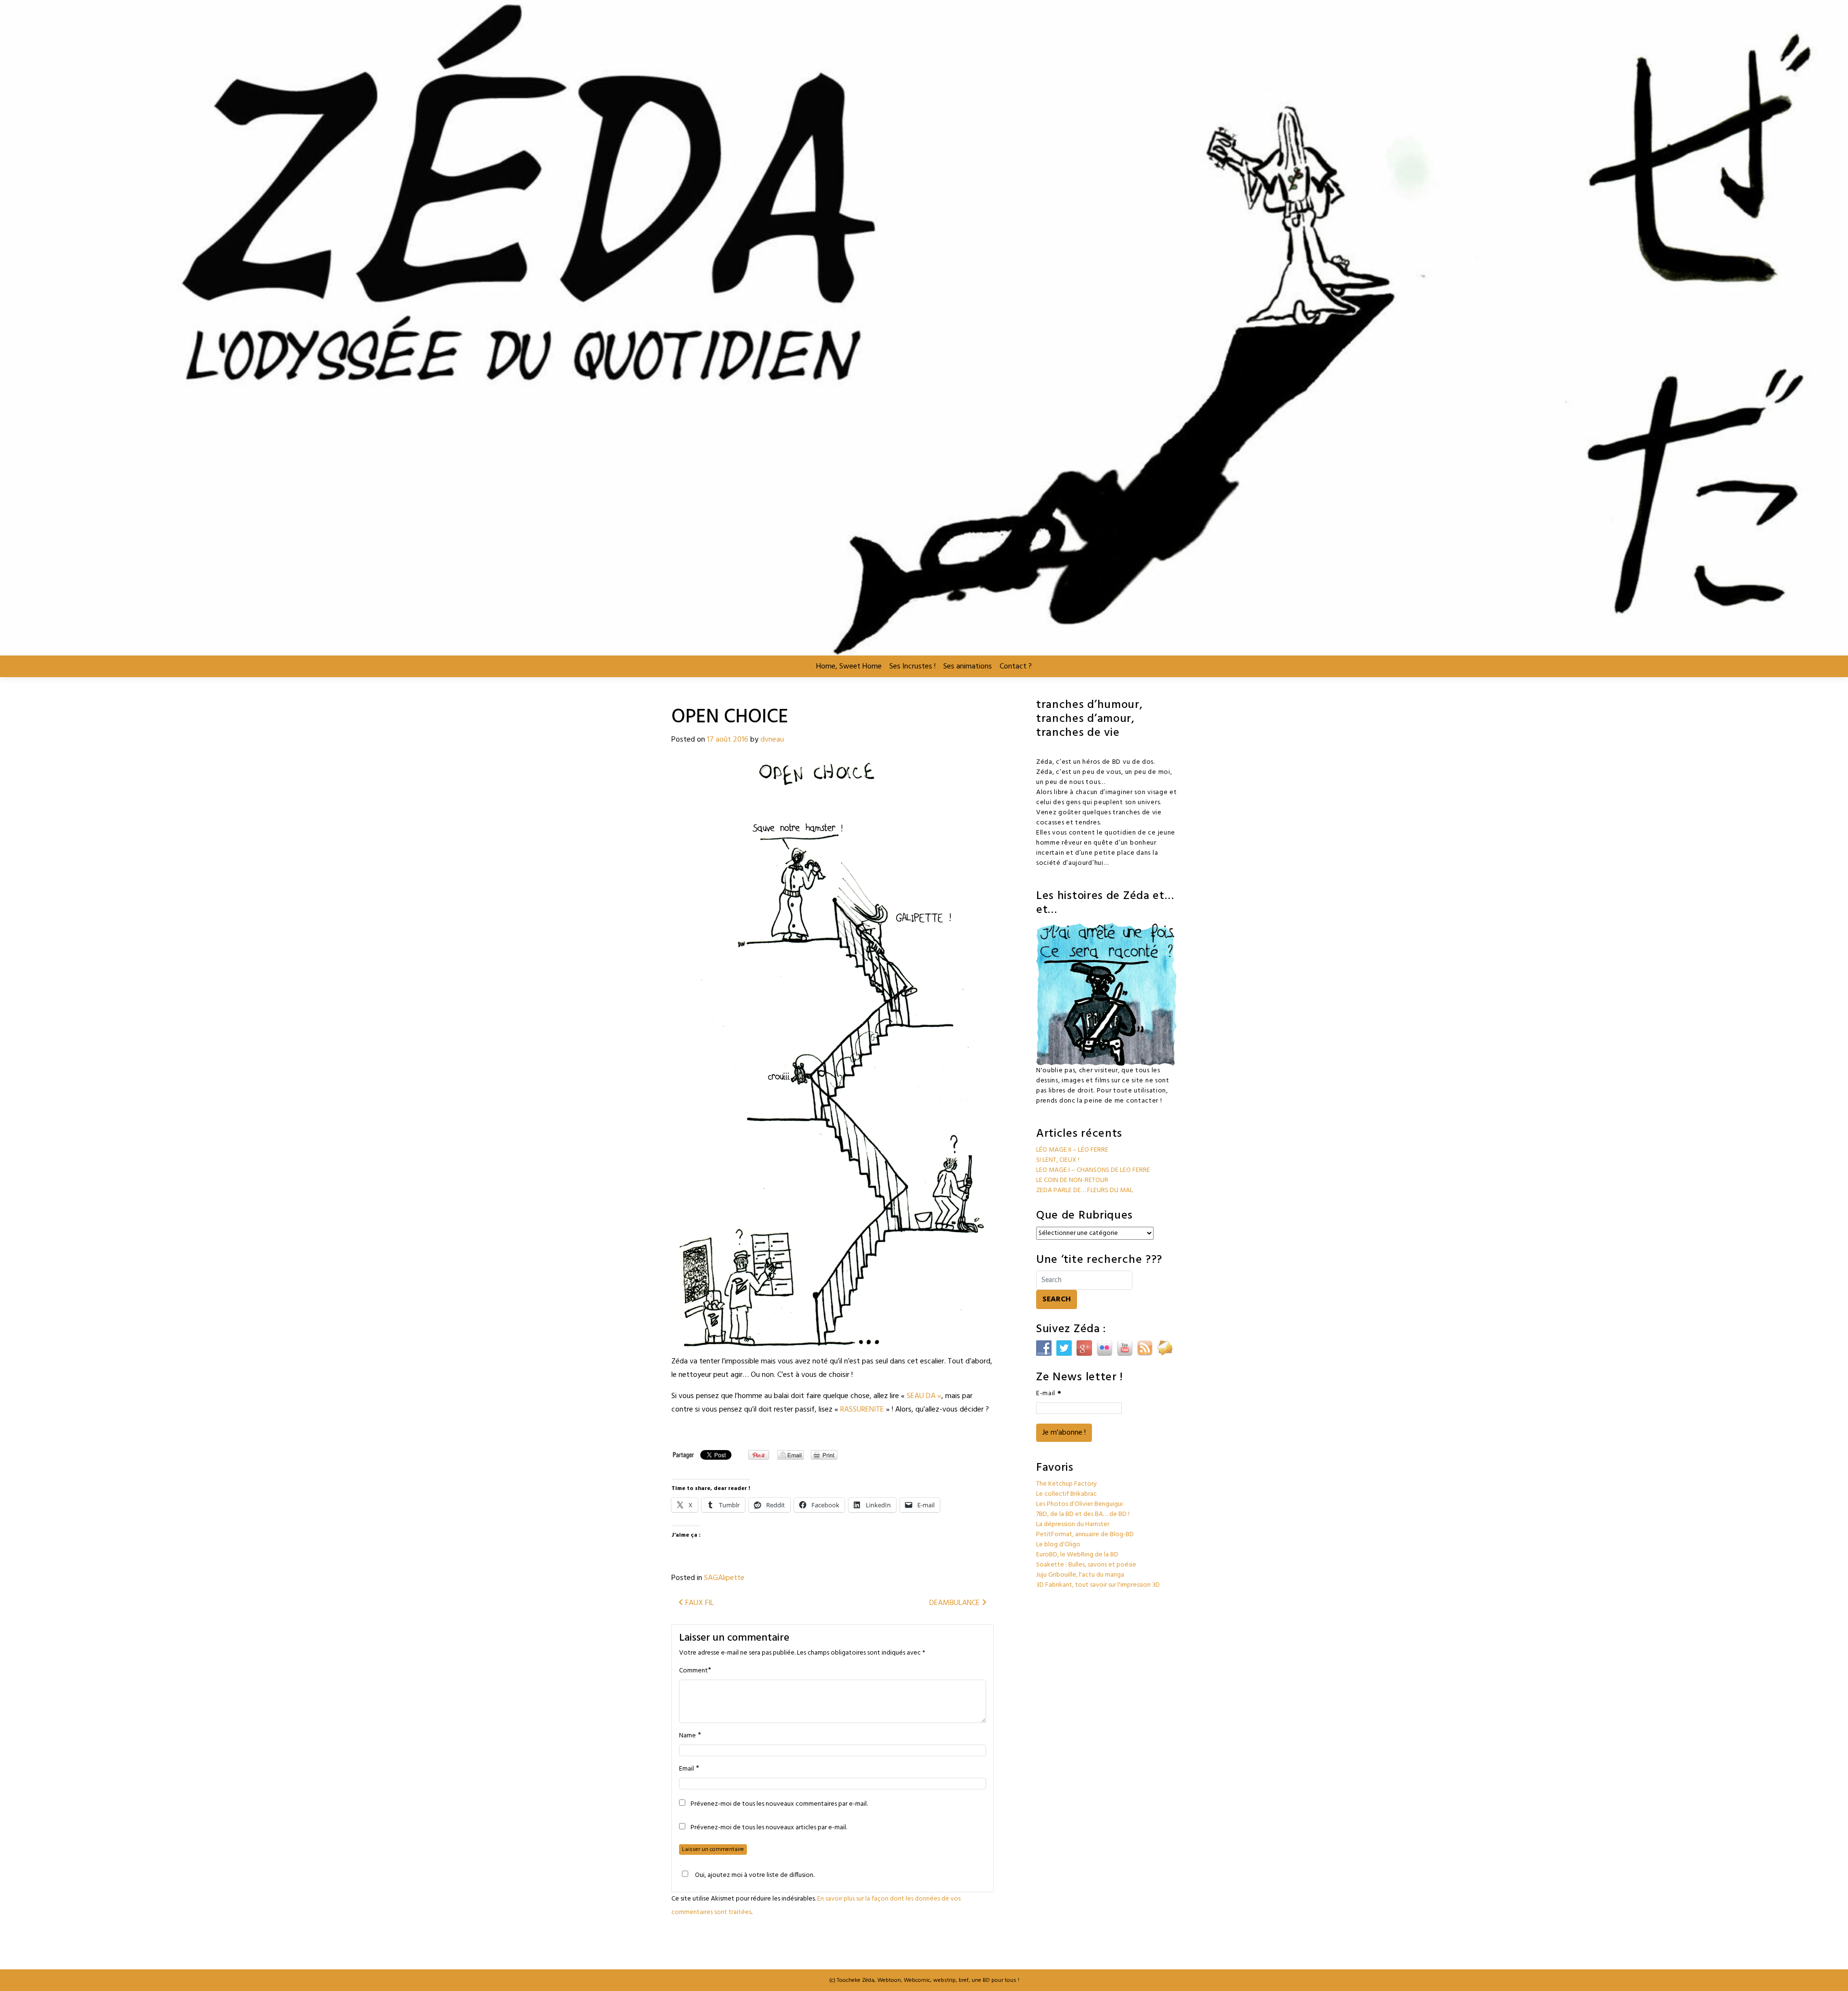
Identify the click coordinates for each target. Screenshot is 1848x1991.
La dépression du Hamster (1073, 1524)
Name (687, 1736)
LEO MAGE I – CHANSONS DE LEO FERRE (1093, 1170)
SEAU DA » (924, 1396)
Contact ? (1016, 667)
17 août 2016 (728, 740)
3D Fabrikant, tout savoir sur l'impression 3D (1098, 1585)
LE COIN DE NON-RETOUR (1072, 1180)
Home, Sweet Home (849, 667)
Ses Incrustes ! (912, 667)
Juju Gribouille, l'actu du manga (1080, 1575)
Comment (693, 1671)
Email (687, 1769)
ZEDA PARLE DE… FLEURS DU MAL (1084, 1190)
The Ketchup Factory (1066, 1484)
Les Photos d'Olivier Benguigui (1079, 1504)
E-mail (1049, 1394)
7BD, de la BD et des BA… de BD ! (1083, 1514)
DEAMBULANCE (956, 1603)
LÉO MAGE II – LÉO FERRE (1072, 1150)
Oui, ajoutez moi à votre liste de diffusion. (755, 1875)
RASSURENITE (862, 1410)
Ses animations (968, 667)
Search (1057, 1299)
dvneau (772, 740)
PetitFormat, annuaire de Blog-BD (1085, 1535)
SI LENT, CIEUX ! (1058, 1160)
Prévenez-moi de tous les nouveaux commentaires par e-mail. (779, 1804)
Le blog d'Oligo (1058, 1545)
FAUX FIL (699, 1603)
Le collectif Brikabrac (1066, 1494)
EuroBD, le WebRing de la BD (1077, 1555)
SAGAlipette (724, 1578)
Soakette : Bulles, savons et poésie (1086, 1565)
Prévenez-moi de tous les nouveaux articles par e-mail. (769, 1828)
